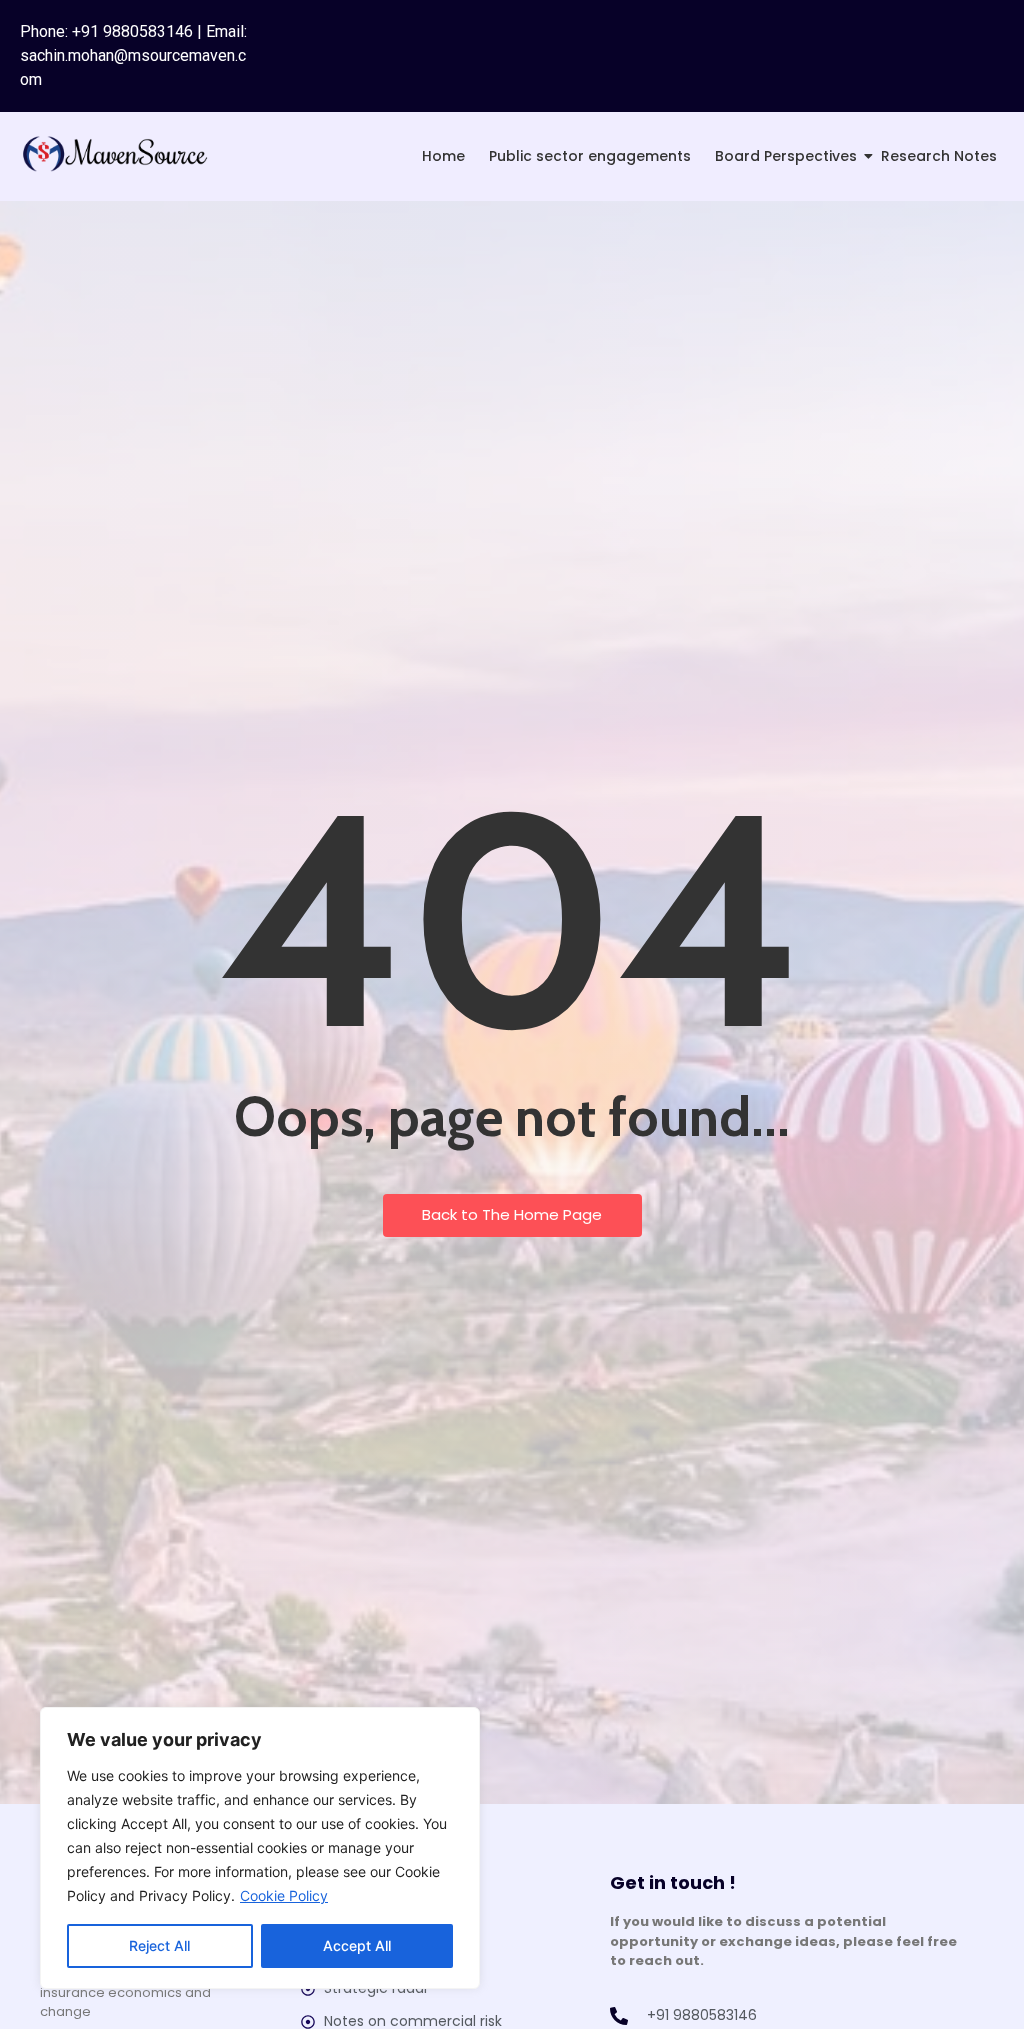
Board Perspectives (786, 156)
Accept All (357, 1945)
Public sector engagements (590, 156)
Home (443, 156)
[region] (260, 1848)
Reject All (159, 1945)
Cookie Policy (284, 1895)
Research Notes (939, 156)
